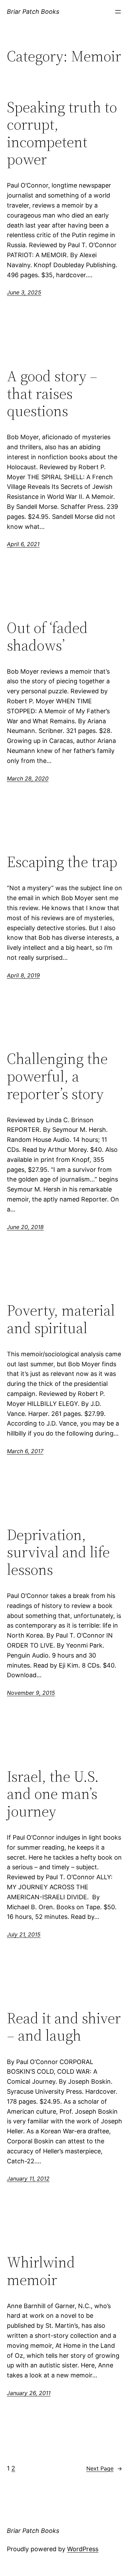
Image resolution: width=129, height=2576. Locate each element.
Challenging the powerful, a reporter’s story (57, 1076)
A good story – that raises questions (52, 394)
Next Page (104, 2468)
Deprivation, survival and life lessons (58, 1552)
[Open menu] (118, 12)
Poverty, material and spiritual (61, 1319)
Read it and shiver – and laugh (64, 2027)
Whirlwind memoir (41, 2271)
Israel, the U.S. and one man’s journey (53, 1794)
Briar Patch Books (33, 12)
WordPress (83, 2549)
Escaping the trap (62, 862)
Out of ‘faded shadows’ (47, 637)
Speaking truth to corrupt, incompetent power (62, 133)
